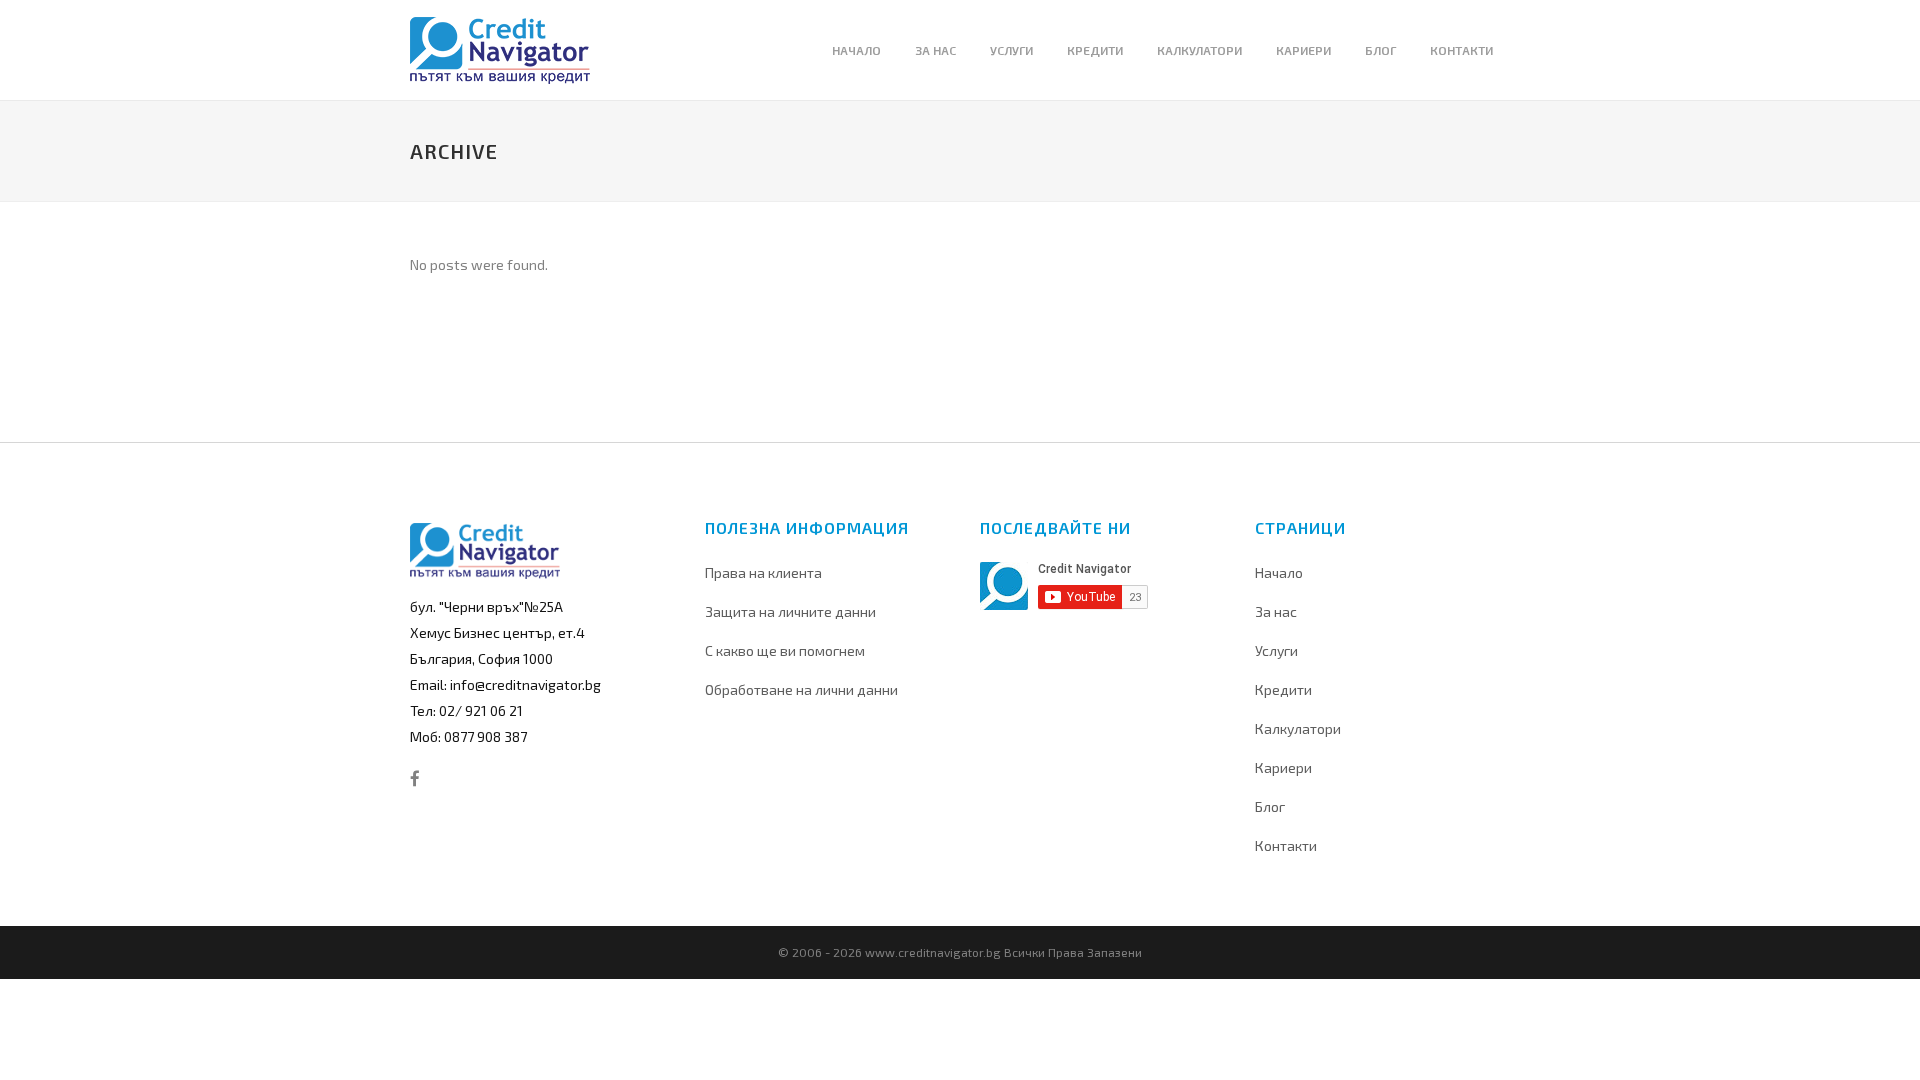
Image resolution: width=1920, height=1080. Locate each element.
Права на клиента (763, 572)
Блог (1270, 806)
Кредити (1283, 689)
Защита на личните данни (790, 611)
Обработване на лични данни (801, 689)
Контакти (1286, 845)
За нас (1276, 611)
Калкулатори (1298, 728)
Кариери (1283, 767)
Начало (1279, 572)
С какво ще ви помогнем (785, 650)
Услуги (1276, 650)
